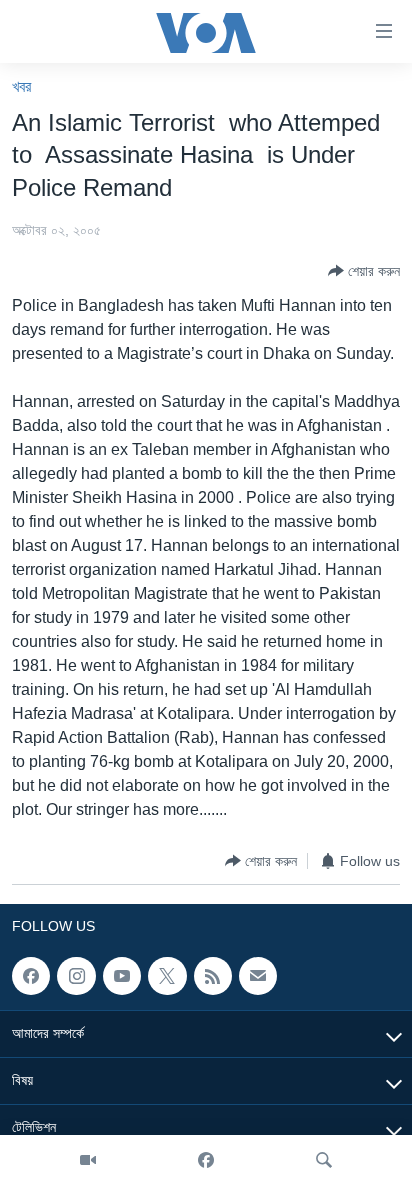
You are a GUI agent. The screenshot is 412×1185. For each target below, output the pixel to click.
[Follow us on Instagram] (76, 976)
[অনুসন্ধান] (324, 1160)
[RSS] (213, 976)
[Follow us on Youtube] (122, 976)
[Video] (88, 1160)
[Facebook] (206, 1160)
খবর (21, 86)
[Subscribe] (258, 976)
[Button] (364, 271)
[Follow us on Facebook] (31, 976)
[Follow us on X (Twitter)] (167, 976)
